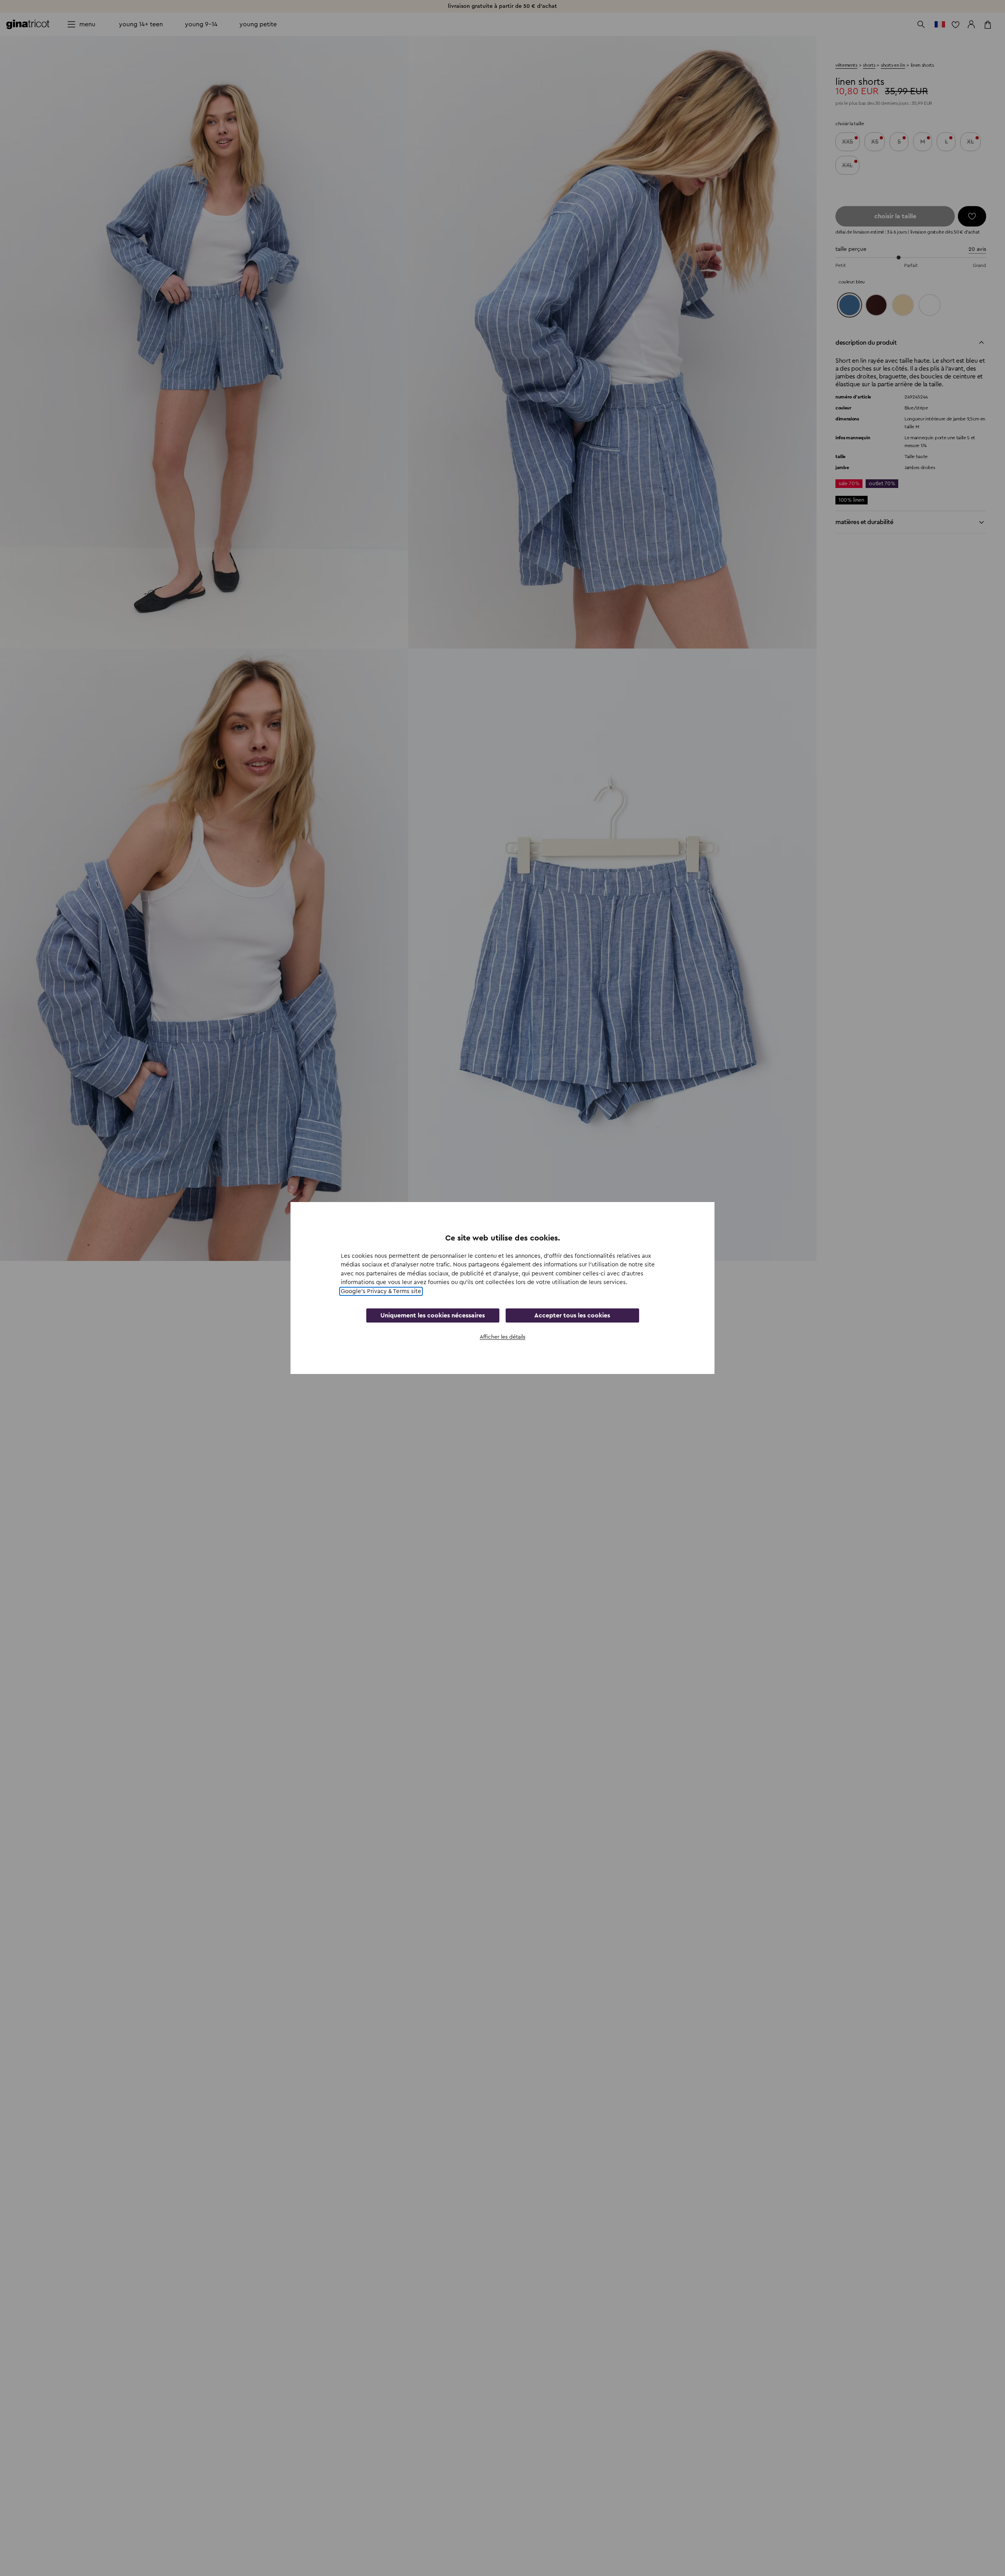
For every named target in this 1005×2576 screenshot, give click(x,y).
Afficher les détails (502, 1337)
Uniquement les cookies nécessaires (433, 1315)
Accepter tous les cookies (572, 1315)
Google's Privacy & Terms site (381, 1291)
